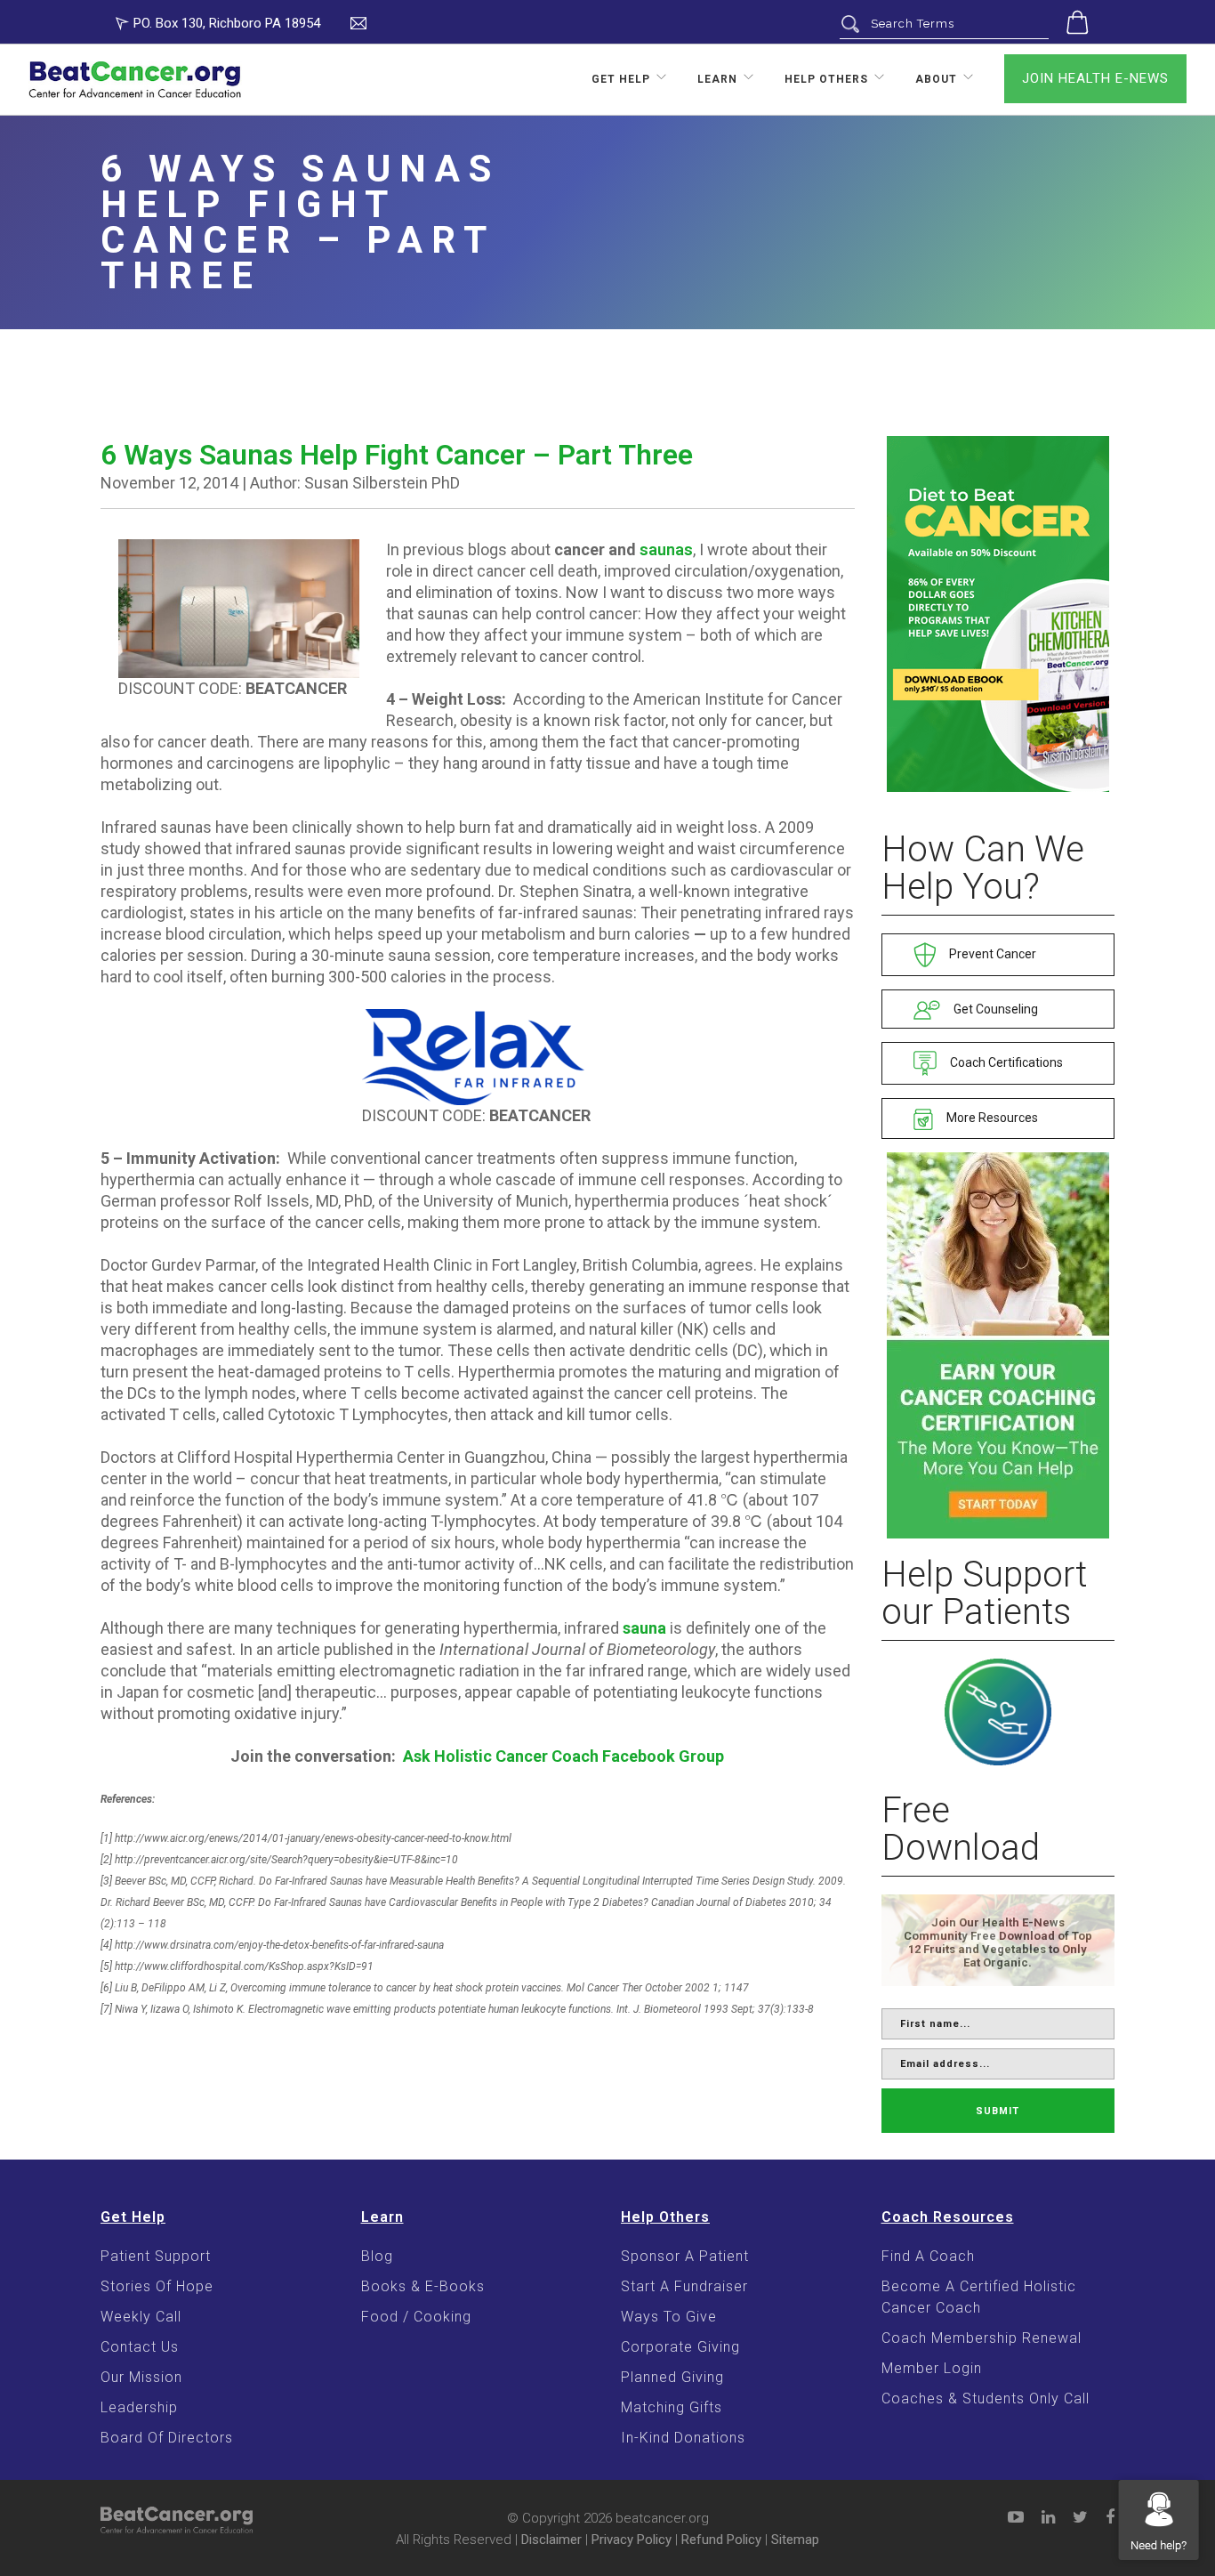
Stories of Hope (157, 2286)
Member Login (932, 2368)
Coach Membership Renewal (982, 2338)
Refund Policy (721, 2540)
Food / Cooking (416, 2317)
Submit (998, 2111)
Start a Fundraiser (684, 2286)
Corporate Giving (680, 2347)
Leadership (139, 2407)
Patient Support (156, 2256)
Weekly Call (141, 2317)
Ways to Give (669, 2317)
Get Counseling (994, 1009)
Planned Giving (672, 2377)
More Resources (991, 1118)
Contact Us (140, 2347)
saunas (666, 549)
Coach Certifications (1005, 1062)
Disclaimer (551, 2540)
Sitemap (795, 2540)
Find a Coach (928, 2256)
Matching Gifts (672, 2407)
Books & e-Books (423, 2286)
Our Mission (141, 2377)
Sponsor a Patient (685, 2256)
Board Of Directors (167, 2438)
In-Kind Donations (683, 2438)
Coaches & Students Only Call (986, 2398)
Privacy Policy (632, 2540)
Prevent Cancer (991, 954)
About (936, 79)
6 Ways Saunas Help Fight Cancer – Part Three (397, 455)
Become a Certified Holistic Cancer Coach (979, 2297)
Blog (377, 2256)
